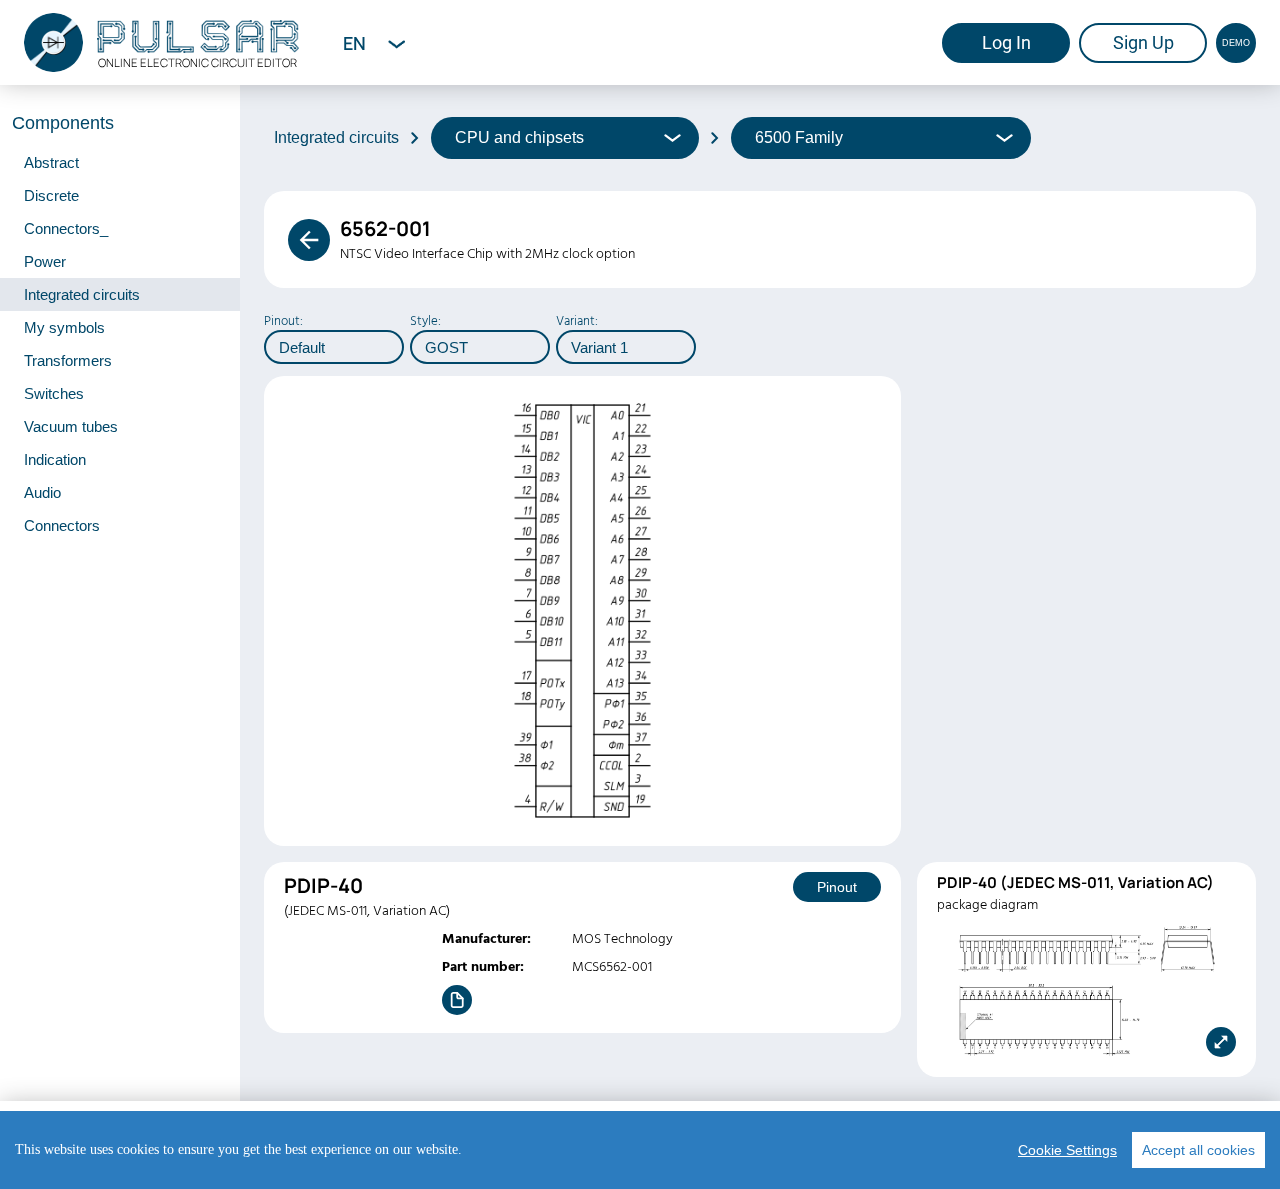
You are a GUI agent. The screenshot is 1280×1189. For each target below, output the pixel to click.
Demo (1236, 43)
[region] (640, 1150)
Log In (1006, 42)
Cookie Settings (1067, 1150)
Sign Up (1143, 42)
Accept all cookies (1198, 1150)
